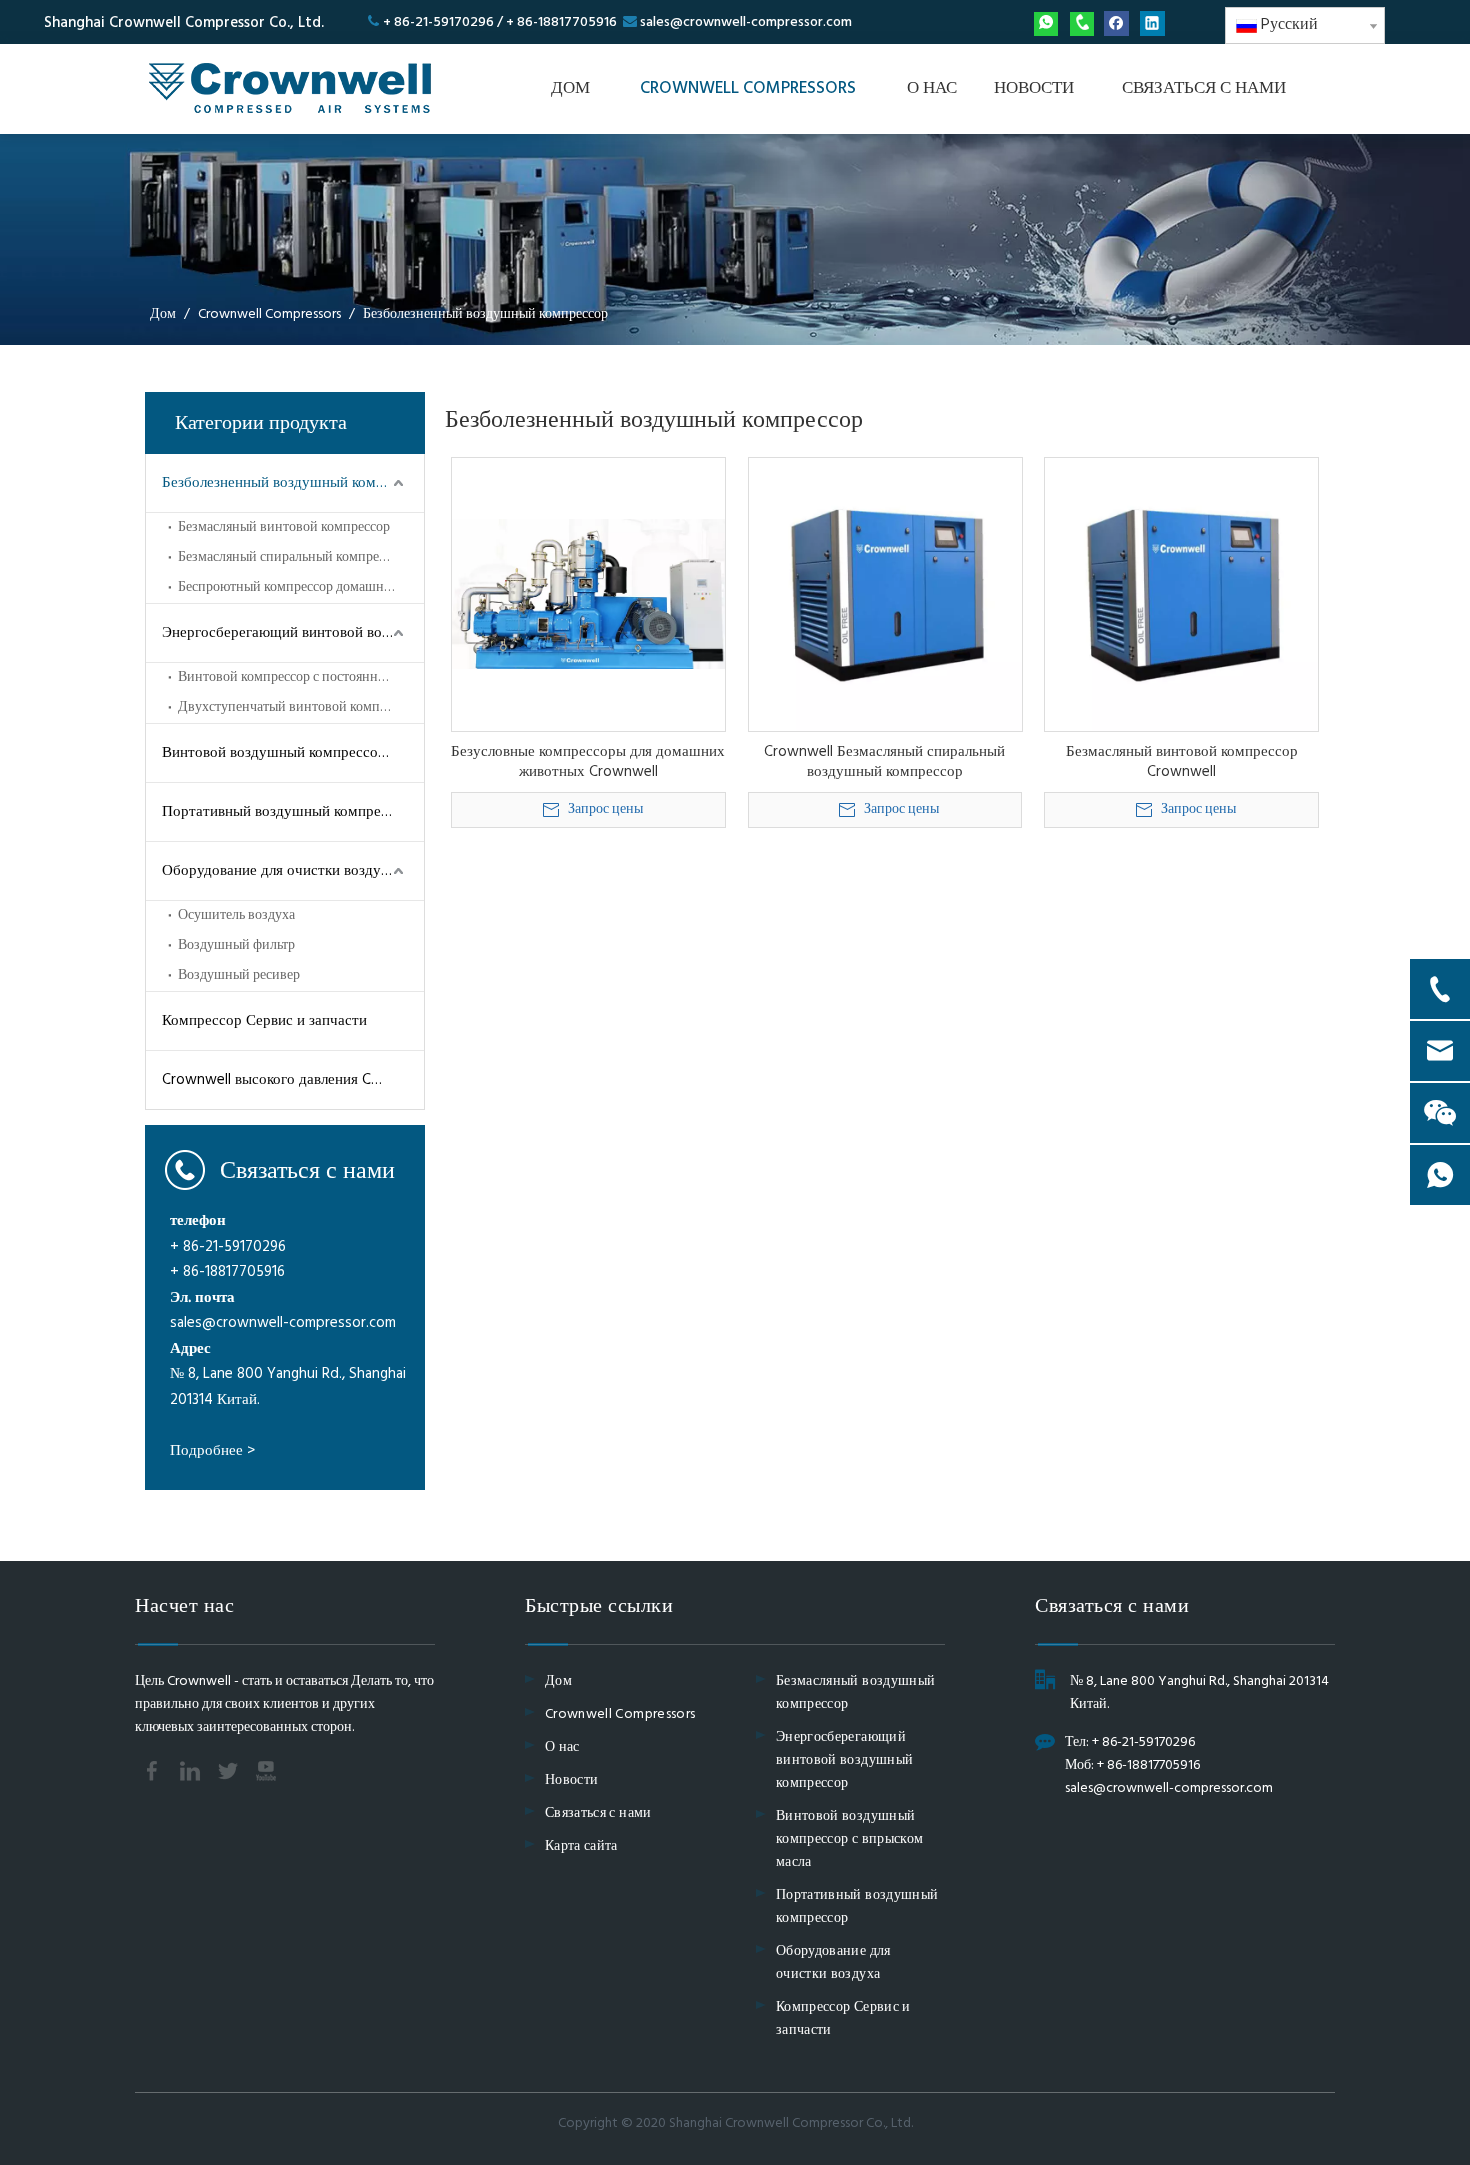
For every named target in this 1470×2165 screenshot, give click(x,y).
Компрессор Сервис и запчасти (264, 1021)
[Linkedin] (1152, 24)
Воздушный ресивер (239, 975)
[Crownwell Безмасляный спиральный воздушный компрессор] (885, 594)
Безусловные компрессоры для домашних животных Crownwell (588, 762)
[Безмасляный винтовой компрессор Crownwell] (1181, 594)
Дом (558, 1681)
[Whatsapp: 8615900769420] (1046, 24)
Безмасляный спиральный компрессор (291, 557)
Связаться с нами (598, 1813)
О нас (562, 1747)
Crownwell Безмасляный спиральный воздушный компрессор (884, 762)
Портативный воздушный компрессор (286, 812)
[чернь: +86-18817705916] (1082, 24)
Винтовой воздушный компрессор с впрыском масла (293, 753)
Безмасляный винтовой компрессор (284, 527)
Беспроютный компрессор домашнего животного (301, 587)
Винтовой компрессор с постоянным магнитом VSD (301, 677)
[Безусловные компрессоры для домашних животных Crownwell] (588, 594)
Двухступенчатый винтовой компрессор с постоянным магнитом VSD (301, 707)
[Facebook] (1116, 24)
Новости (571, 1780)
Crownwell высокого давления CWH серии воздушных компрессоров (293, 1080)
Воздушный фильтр (236, 945)
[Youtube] (266, 1771)
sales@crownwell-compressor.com (746, 22)
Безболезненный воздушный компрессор (293, 483)
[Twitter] (228, 1771)
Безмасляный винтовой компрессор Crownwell (1182, 762)
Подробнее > (212, 1451)
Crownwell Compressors (620, 1714)
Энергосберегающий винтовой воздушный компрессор (293, 633)
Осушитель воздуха (236, 915)
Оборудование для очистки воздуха (279, 871)
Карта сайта (581, 1846)
